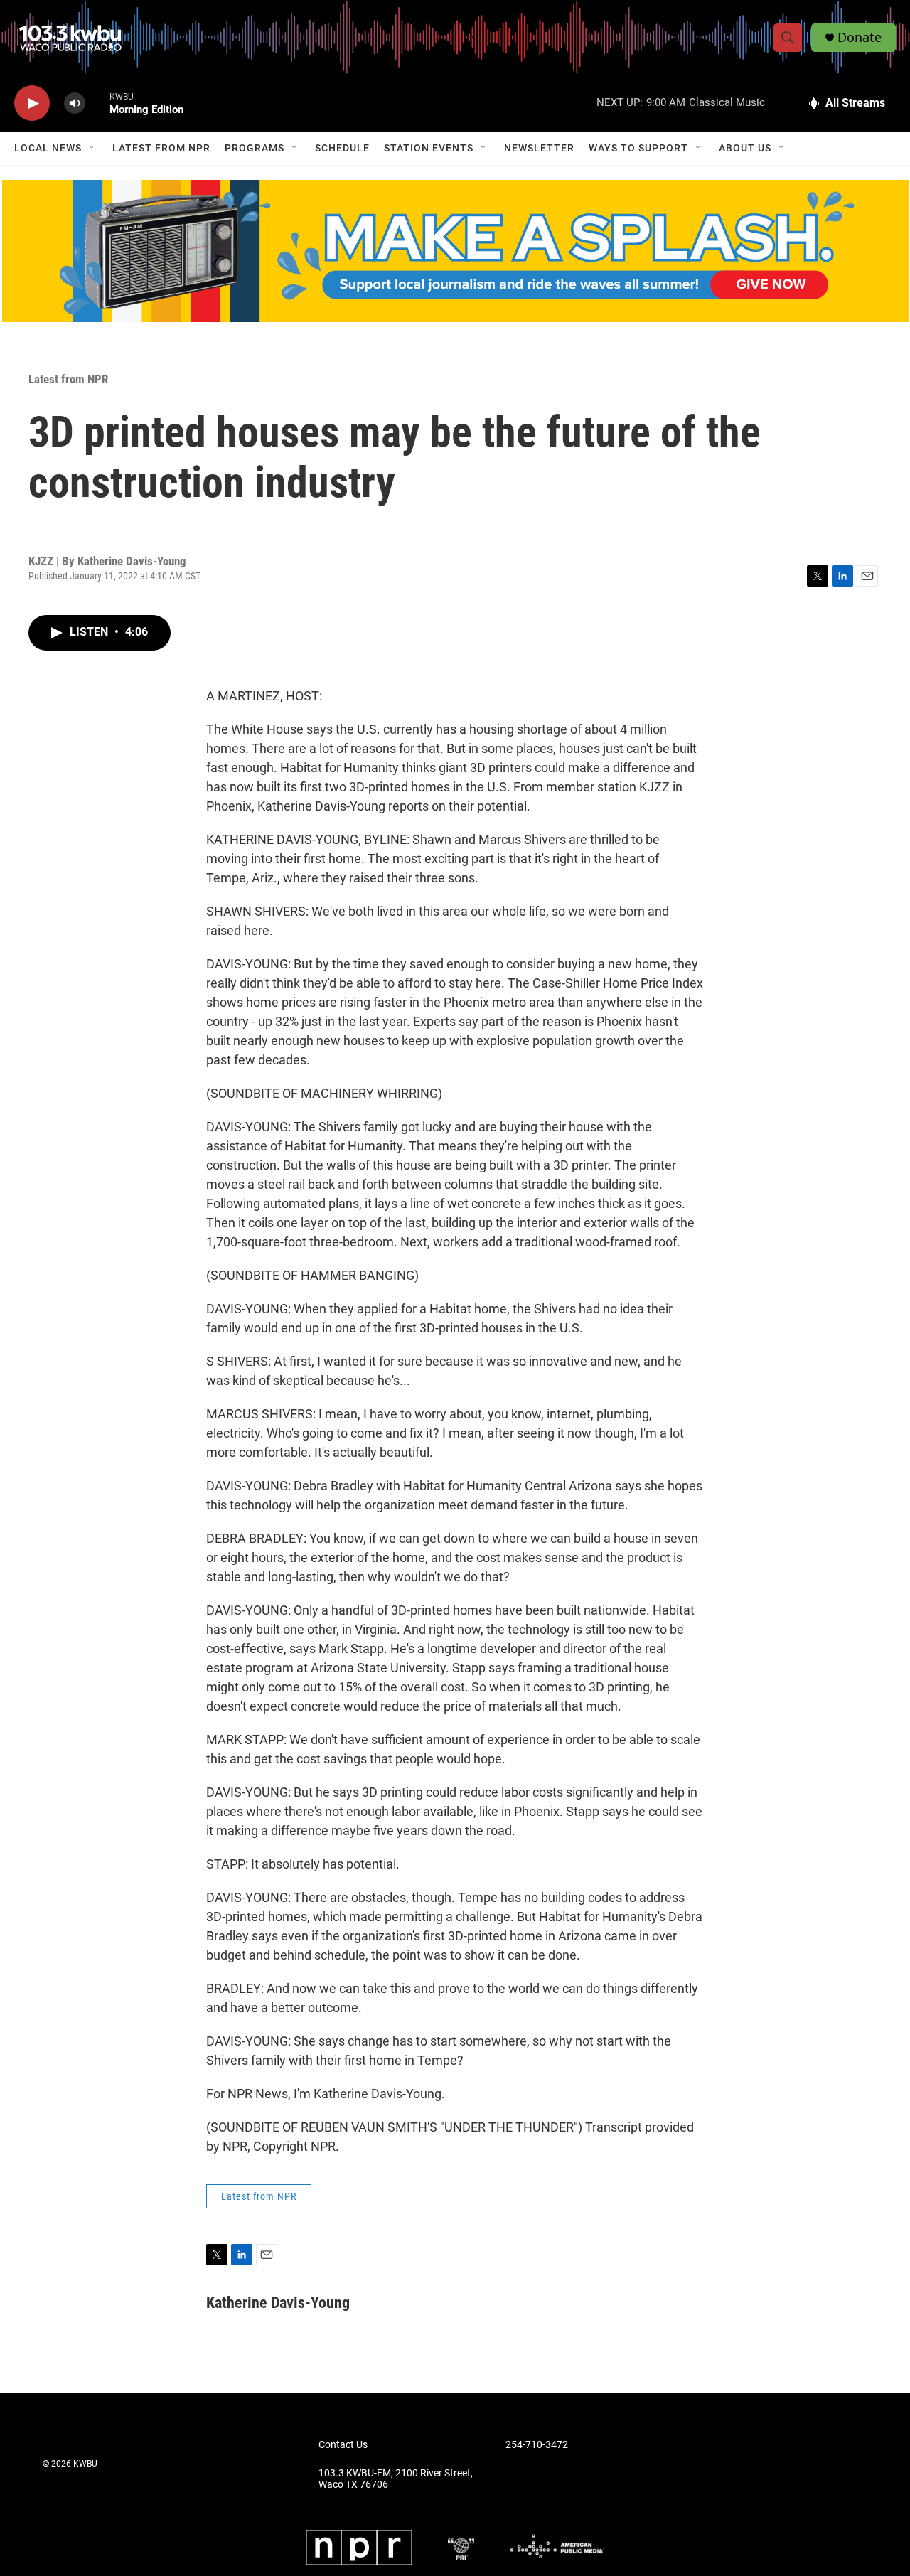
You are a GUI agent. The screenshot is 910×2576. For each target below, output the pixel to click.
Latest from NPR (161, 148)
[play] (32, 103)
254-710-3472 (537, 2445)
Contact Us (343, 2445)
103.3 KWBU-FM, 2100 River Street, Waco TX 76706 (396, 2479)
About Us (745, 148)
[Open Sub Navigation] (92, 148)
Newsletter (539, 148)
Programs (255, 148)
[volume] (75, 103)
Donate (860, 37)
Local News (48, 148)
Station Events (429, 148)
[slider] (97, 103)
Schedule (342, 148)
